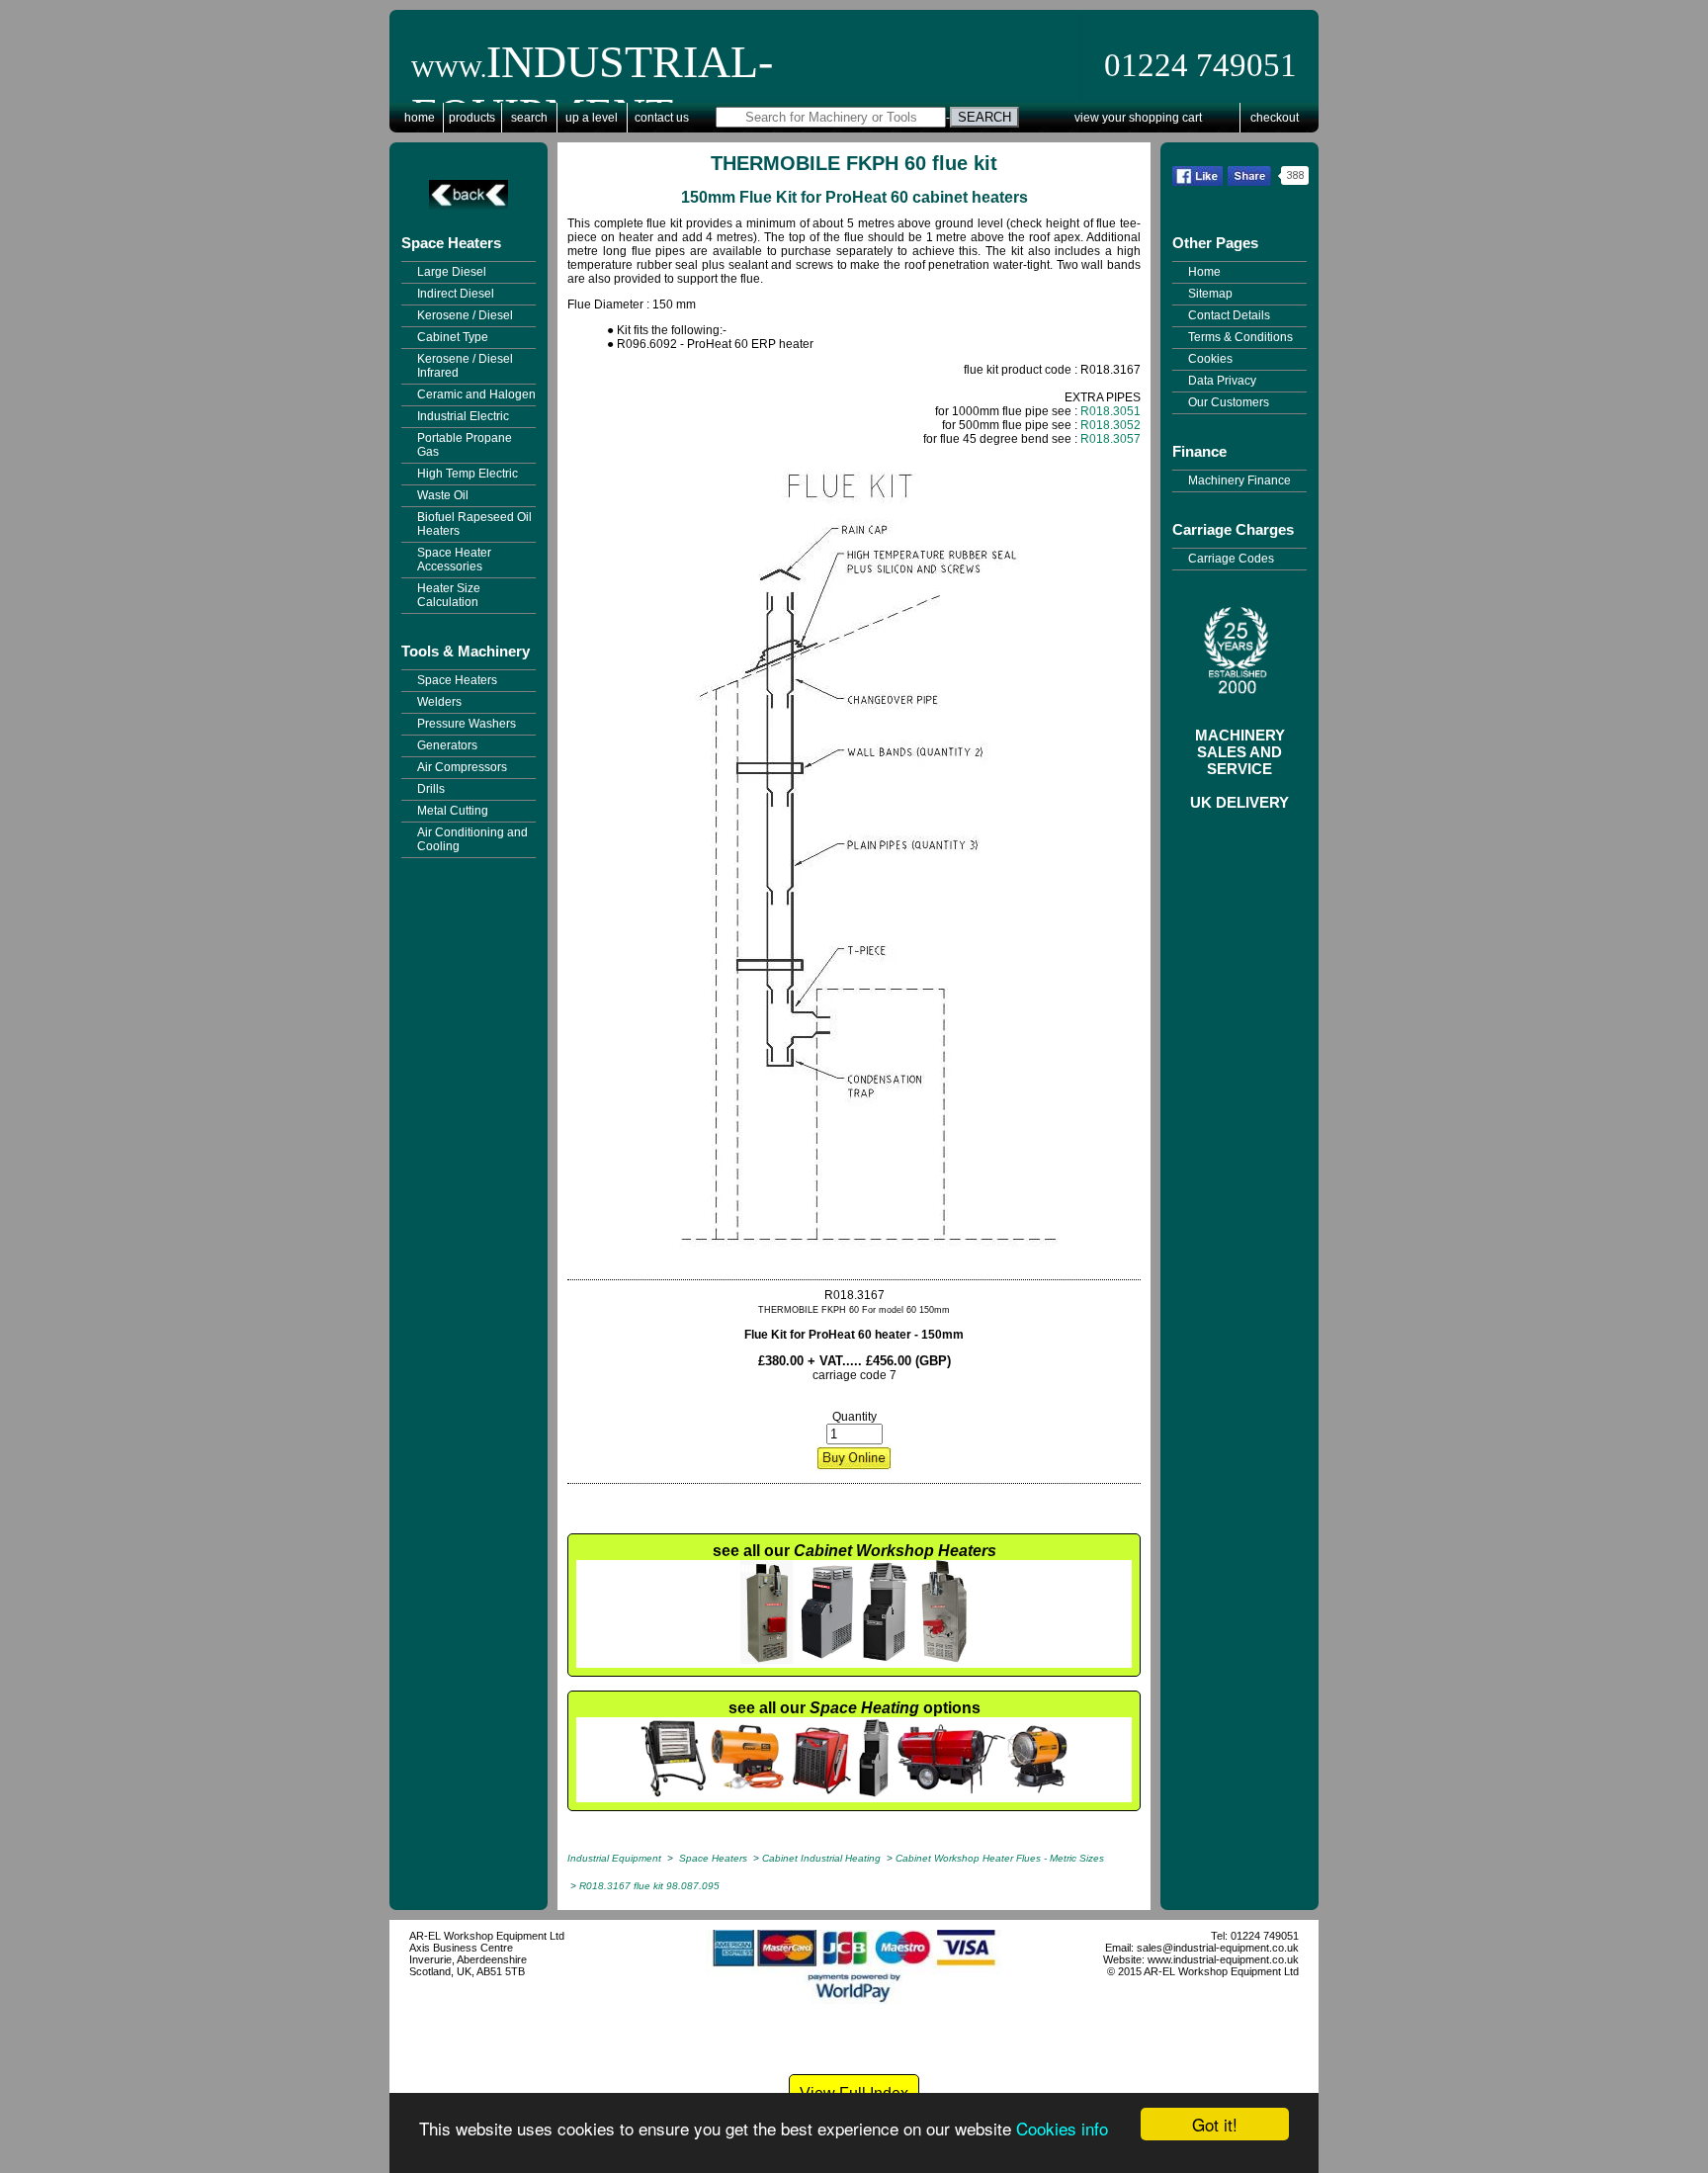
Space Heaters (451, 243)
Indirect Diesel (456, 294)
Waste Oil (443, 495)
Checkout (1275, 118)
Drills (431, 789)
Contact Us (662, 118)
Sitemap (1210, 294)
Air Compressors (462, 767)
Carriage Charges (1233, 529)
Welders (439, 702)
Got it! (1215, 2124)
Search (529, 118)
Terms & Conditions (1240, 337)
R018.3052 (1110, 425)
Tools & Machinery (466, 651)
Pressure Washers (467, 724)
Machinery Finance (1239, 480)
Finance (1199, 451)
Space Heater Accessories (454, 560)
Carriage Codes (1231, 559)
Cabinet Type (453, 337)
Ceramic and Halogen (476, 394)
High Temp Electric (468, 474)
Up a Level (592, 118)
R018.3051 (1110, 411)
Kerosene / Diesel (465, 315)
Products (472, 118)
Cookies (1210, 359)
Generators (447, 745)
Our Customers (1229, 402)
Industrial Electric (463, 416)
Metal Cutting (453, 811)
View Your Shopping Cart (1138, 118)
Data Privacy (1222, 381)
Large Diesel (452, 272)
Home (420, 118)
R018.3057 (1110, 439)
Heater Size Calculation (449, 595)
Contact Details (1229, 315)
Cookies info (1062, 2128)
